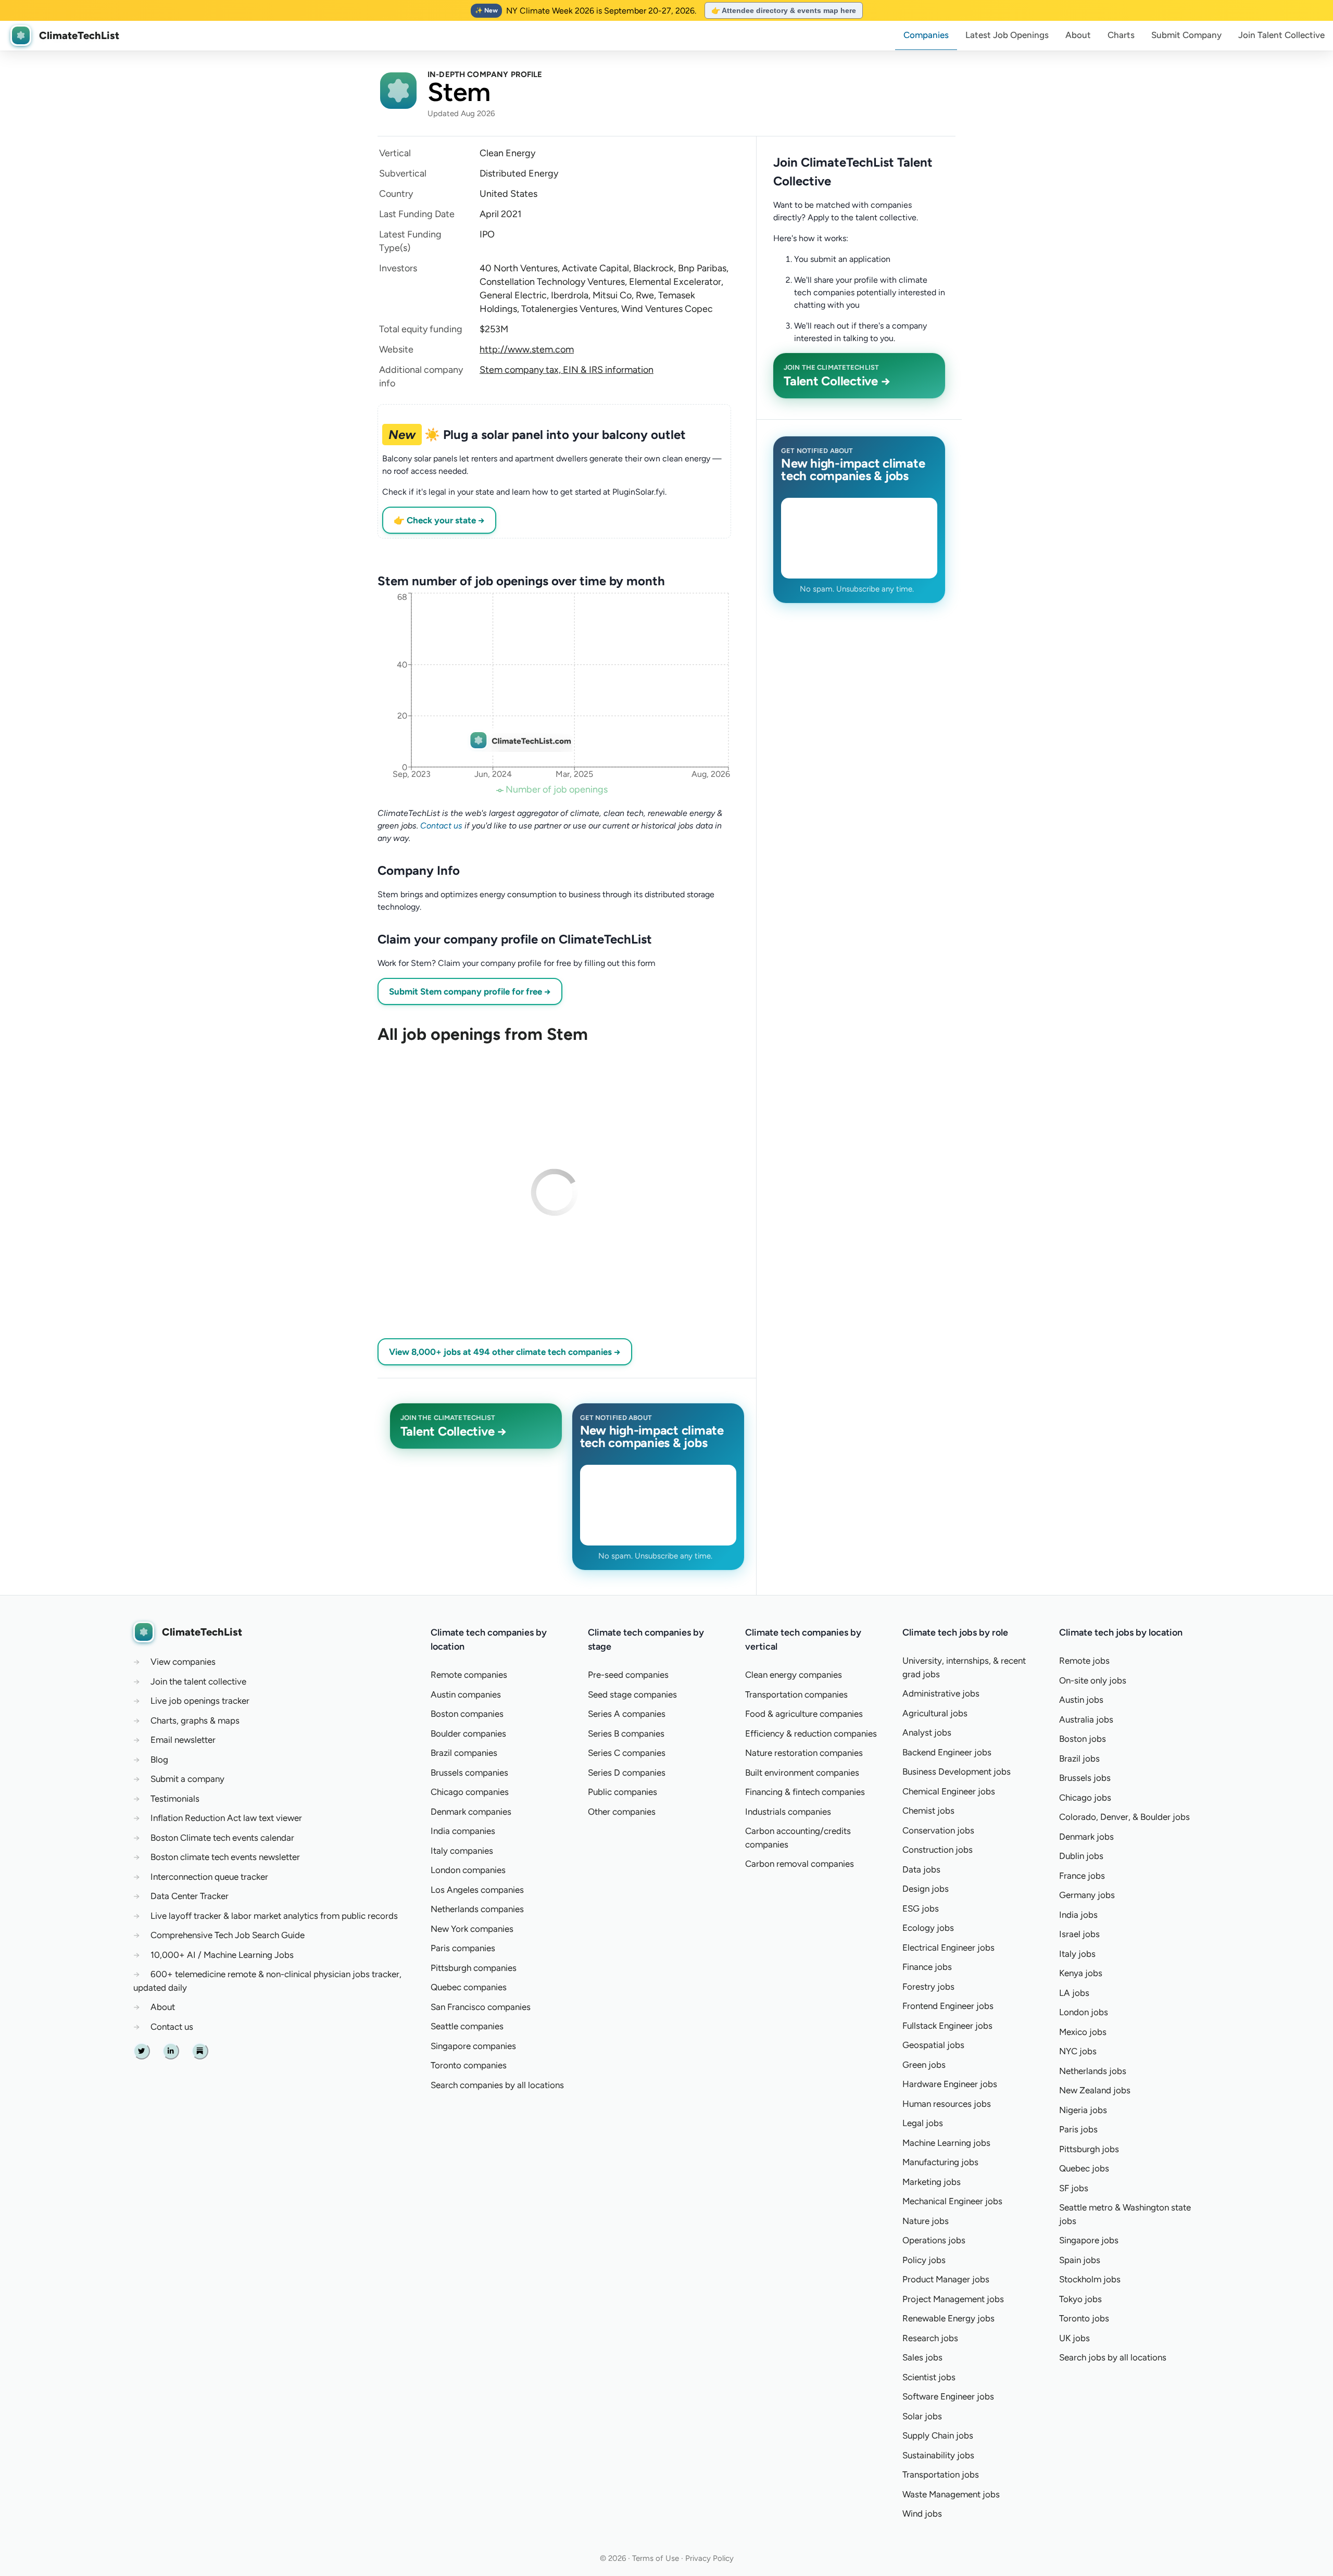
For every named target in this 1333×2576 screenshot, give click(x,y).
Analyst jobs (927, 1732)
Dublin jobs (1081, 1856)
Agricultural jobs (935, 1713)
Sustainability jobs (938, 2455)
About (1078, 35)
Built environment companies (802, 1773)
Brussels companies (469, 1773)
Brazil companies (464, 1753)
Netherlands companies (477, 1909)
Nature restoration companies (804, 1753)
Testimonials (175, 1799)
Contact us (441, 826)
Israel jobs (1079, 1934)
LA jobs (1074, 1993)
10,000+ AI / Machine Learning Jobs (222, 1955)
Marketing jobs (932, 2182)
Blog (159, 1760)
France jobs (1082, 1876)
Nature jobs (926, 2221)
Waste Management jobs (951, 2494)
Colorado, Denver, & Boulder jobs (1124, 1817)
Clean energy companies (794, 1675)
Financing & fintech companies (805, 1792)
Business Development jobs (957, 1771)
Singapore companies (473, 2046)
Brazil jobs (1079, 1758)
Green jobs (924, 2065)
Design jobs (926, 1889)
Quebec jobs (1084, 2168)
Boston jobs (1083, 1739)
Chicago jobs (1085, 1798)
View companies (183, 1662)
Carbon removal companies (800, 1864)
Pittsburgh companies (474, 1968)
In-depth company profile (485, 74)
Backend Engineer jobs (947, 1752)
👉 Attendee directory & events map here (784, 10)
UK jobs (1074, 2338)
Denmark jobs (1086, 1837)
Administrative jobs (941, 1693)
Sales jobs (922, 2357)
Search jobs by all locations (1113, 2357)
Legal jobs (923, 2123)
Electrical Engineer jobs (948, 1947)
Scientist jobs (929, 2377)
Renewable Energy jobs (948, 2318)
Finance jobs (927, 1967)
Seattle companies (467, 2026)
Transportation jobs (941, 2474)
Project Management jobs (953, 2299)
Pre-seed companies (628, 1675)
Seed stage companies (632, 1694)
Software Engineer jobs (948, 2396)
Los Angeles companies (477, 1890)
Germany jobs (1087, 1895)
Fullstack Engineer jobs (947, 2026)
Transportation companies (796, 1694)
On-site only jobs (1093, 1680)
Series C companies (627, 1753)
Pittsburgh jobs (1089, 2149)
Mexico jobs (1083, 2032)
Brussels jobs (1085, 1778)
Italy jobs (1077, 1954)
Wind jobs (922, 2514)
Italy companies (462, 1851)
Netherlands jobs (1093, 2071)
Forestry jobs (928, 1987)
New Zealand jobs (1095, 2090)
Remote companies (469, 1675)
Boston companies (467, 1714)
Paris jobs (1078, 2129)
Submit (1186, 35)
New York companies (472, 1929)
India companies (463, 1831)
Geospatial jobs (933, 2045)
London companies (468, 1870)
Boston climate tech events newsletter (225, 1857)
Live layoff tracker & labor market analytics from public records (274, 1916)
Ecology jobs (928, 1928)
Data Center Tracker (190, 1896)
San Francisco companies (481, 2007)
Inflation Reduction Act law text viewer (226, 1818)
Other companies (622, 1812)
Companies (926, 35)
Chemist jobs (928, 1811)
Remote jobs (1084, 1661)
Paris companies (463, 1948)
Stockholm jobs (1090, 2279)
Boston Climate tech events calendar (222, 1838)
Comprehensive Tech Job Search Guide (228, 1935)
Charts (1121, 35)
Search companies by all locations (497, 2085)
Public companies (623, 1792)
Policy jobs (924, 2260)
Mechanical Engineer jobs (952, 2201)
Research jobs (930, 2338)
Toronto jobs (1084, 2318)
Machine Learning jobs (946, 2143)
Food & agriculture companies (804, 1714)
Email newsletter (183, 1740)
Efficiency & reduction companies (811, 1733)
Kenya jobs (1081, 1973)
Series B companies (626, 1733)
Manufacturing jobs (940, 2162)
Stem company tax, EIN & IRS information (567, 370)
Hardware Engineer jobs (950, 2084)
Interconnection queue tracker (209, 1877)
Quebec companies (469, 1987)
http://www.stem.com (527, 349)
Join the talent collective (198, 1681)
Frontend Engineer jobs (948, 2006)
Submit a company (187, 1779)
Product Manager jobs (946, 2279)
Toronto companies (469, 2065)
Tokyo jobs (1080, 2299)
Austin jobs (1081, 1700)
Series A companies (627, 1714)
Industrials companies (788, 1812)
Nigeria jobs (1083, 2110)
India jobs (1078, 1915)
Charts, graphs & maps (195, 1720)
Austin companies (466, 1694)
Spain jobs (1080, 2260)
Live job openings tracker (200, 1701)
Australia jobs (1086, 1719)
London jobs (1084, 2012)
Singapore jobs (1089, 2240)
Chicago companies (470, 1792)
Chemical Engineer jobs (949, 1791)
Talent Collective (1281, 35)
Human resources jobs (947, 2104)
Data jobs (921, 1869)
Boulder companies (468, 1733)
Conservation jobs (938, 1830)
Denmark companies (471, 1812)
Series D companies (627, 1773)
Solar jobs (922, 2416)
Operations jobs (934, 2240)
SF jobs (1074, 2188)
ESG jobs (921, 1908)
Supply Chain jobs (938, 2435)
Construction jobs (938, 1850)
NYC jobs (1078, 2051)
